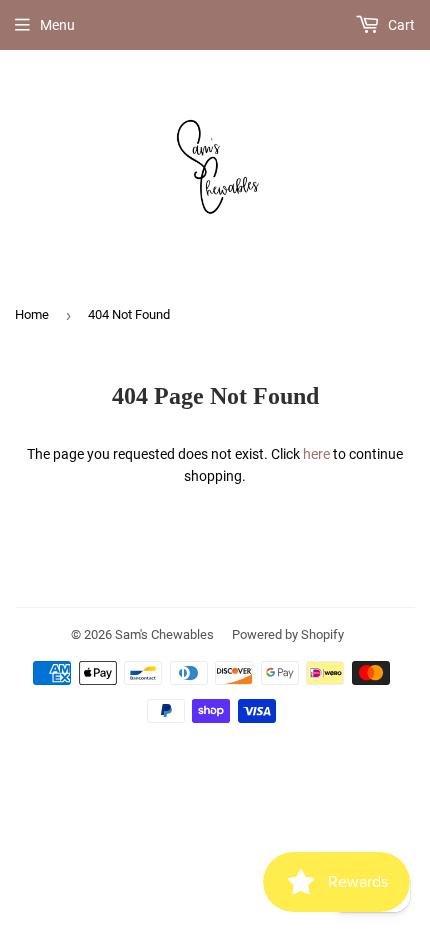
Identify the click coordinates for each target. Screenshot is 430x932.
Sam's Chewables (164, 634)
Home (32, 314)
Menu (57, 25)
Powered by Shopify (288, 634)
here (316, 454)
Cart (400, 25)
